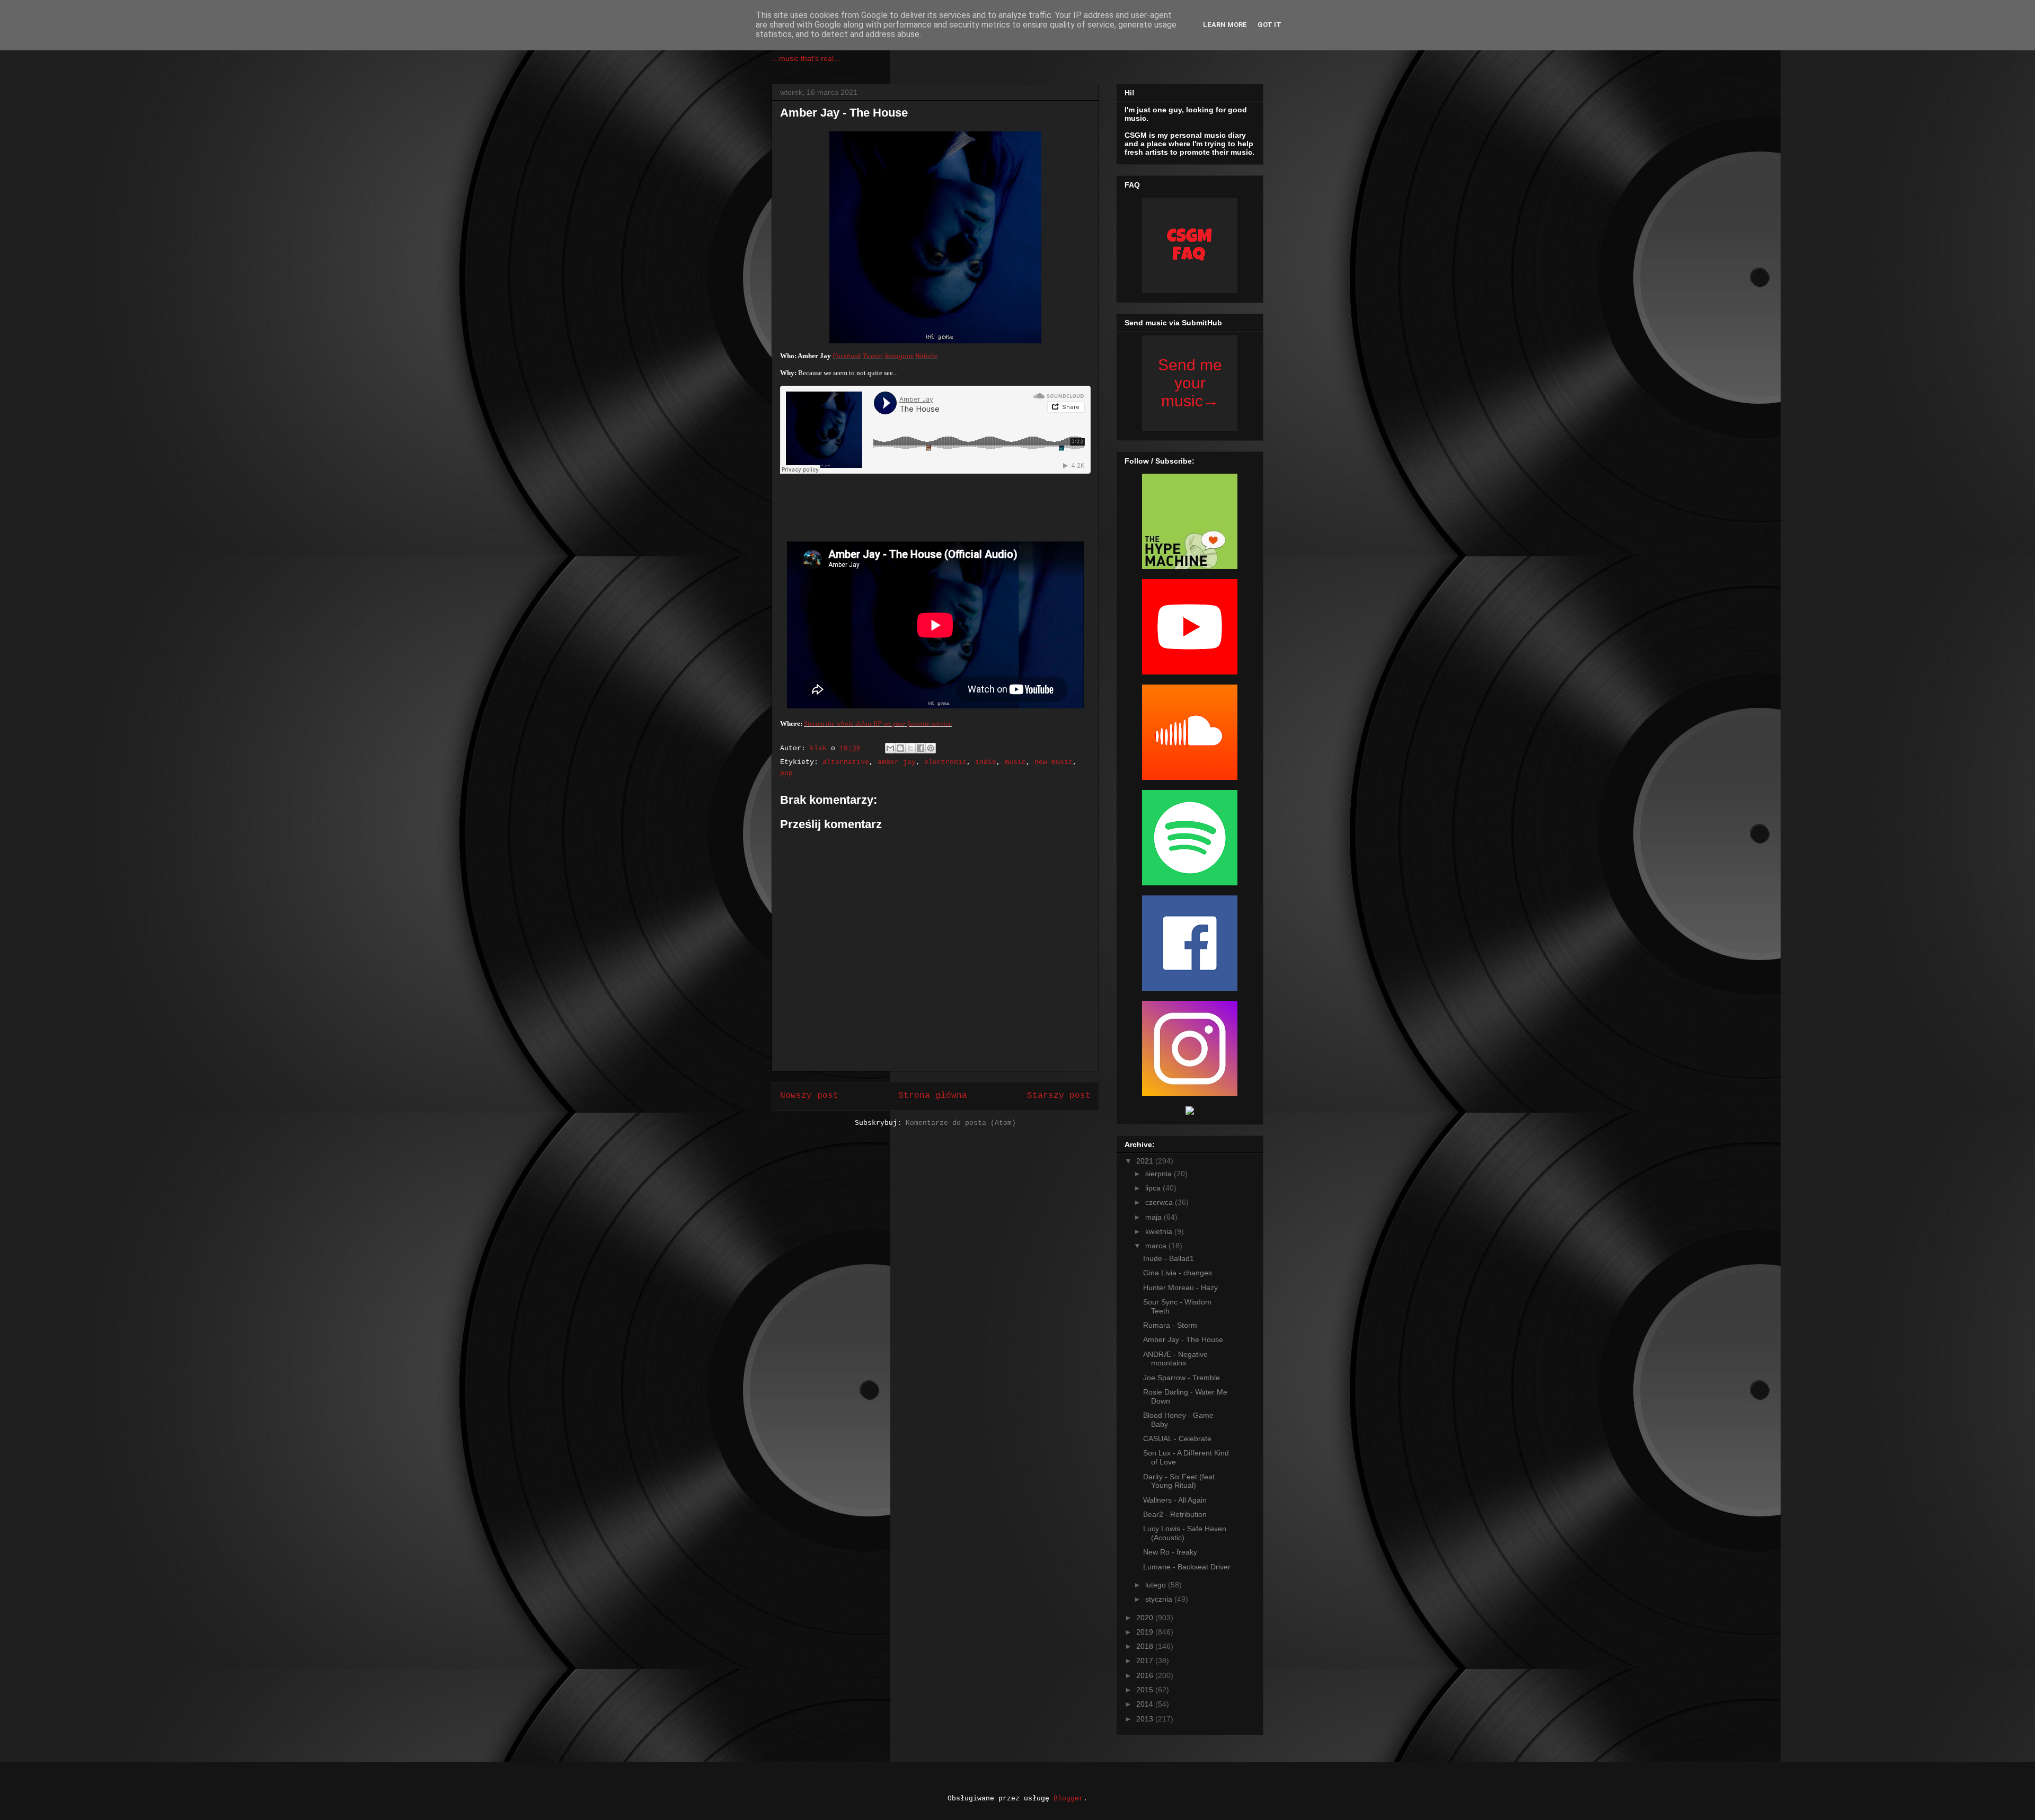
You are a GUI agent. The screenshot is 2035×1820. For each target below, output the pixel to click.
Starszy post (1059, 1096)
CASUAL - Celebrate (1177, 1439)
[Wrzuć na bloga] (900, 748)
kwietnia (1160, 1231)
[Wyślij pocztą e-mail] (890, 748)
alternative (846, 762)
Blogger (1068, 1799)
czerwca (1160, 1202)
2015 (1146, 1690)
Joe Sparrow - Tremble (1182, 1378)
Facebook (847, 356)
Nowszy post (809, 1096)
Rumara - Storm (1170, 1325)
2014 (1146, 1704)
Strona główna (933, 1096)
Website (926, 356)
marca (1157, 1246)
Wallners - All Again (1175, 1500)
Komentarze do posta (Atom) (961, 1123)
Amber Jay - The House (1183, 1339)
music (1015, 762)
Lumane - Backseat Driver (1187, 1567)
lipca (1154, 1188)
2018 (1146, 1646)
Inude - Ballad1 (1169, 1258)
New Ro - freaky (1170, 1552)
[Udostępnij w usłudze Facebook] (921, 748)
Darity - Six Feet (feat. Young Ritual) (1180, 1481)
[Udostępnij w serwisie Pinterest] (931, 748)
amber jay (897, 762)
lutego (1157, 1585)
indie (986, 762)
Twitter (873, 356)
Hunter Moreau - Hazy (1180, 1288)
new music (1054, 762)
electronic (945, 762)
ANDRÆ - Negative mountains (1175, 1359)
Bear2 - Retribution (1175, 1514)
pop (786, 773)
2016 (1146, 1675)
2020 (1146, 1618)
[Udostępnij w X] (910, 748)
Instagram (899, 356)
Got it (1269, 25)
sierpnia (1160, 1174)
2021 (1146, 1161)
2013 (1146, 1719)
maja (1154, 1217)
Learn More (1225, 25)
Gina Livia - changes (1178, 1273)
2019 (1146, 1632)
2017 (1146, 1661)
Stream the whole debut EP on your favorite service (878, 723)
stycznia (1160, 1599)
